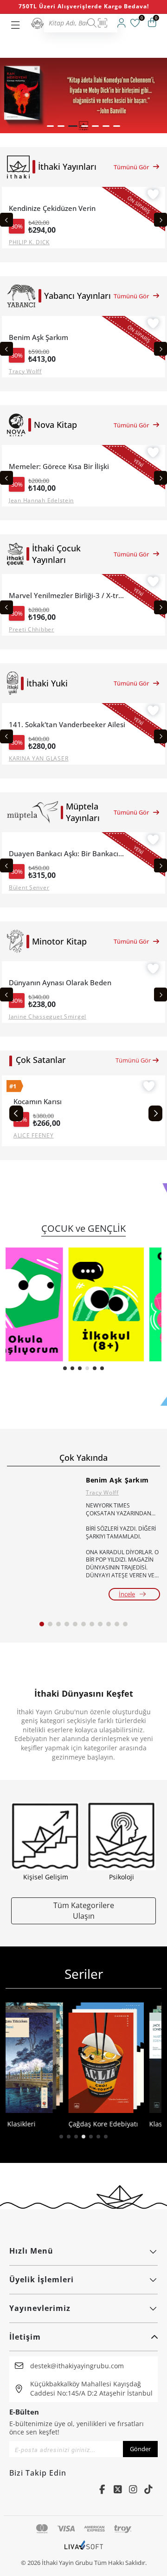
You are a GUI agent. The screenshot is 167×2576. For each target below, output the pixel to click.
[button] (50, 126)
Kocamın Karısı (38, 1102)
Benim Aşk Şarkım (117, 1480)
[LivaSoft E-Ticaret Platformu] (84, 2550)
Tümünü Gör (131, 167)
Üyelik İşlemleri (42, 2279)
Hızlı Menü (31, 2251)
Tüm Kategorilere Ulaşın (84, 1910)
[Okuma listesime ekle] (153, 196)
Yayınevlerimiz (40, 2308)
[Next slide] (161, 220)
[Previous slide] (6, 220)
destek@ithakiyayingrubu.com (77, 2366)
